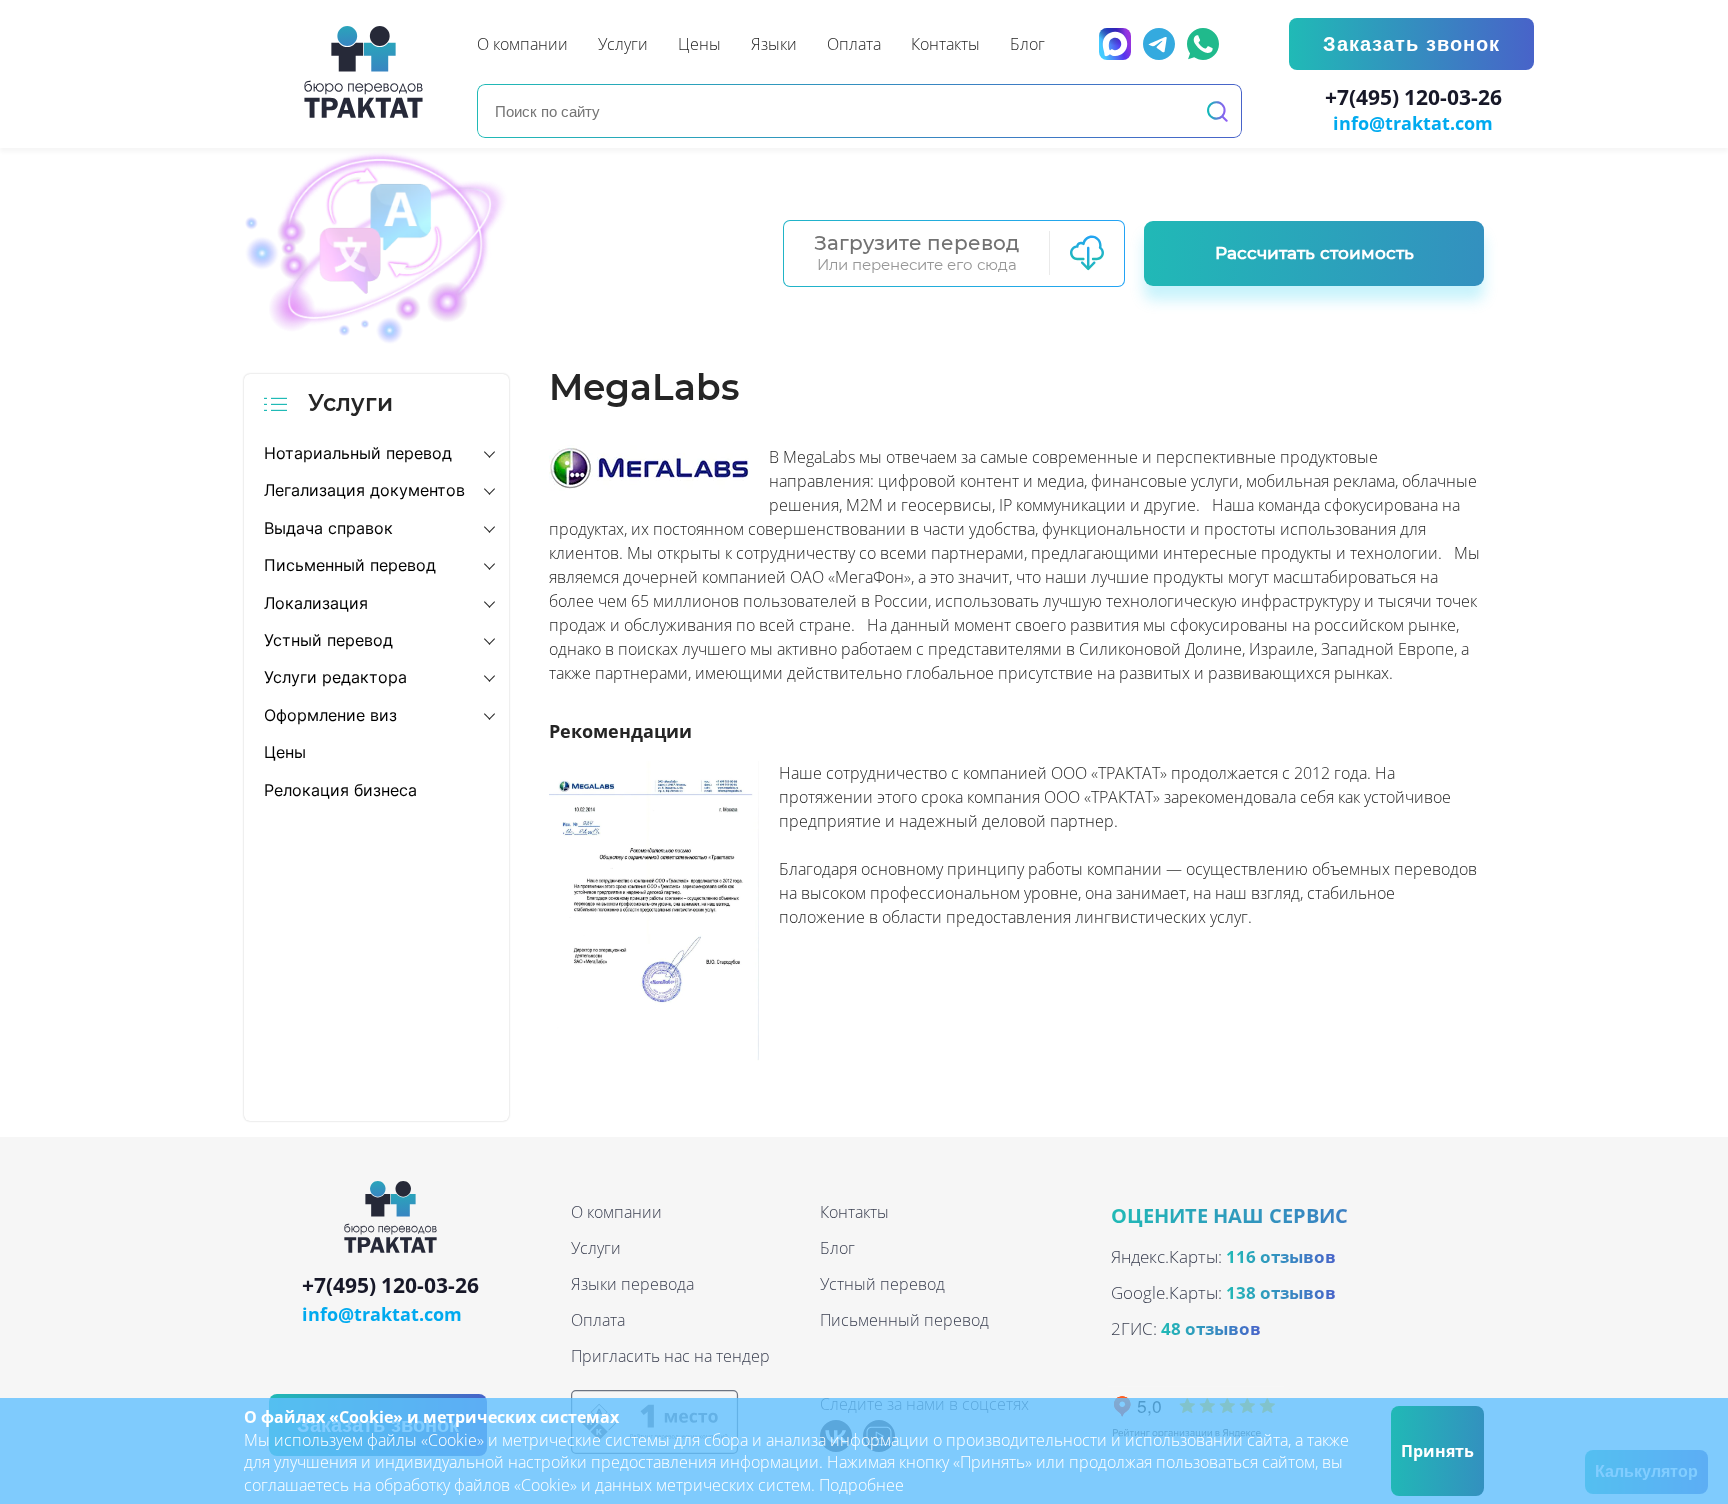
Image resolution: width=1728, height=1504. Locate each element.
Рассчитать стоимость (1314, 253)
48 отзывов (1211, 1328)
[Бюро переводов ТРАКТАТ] (369, 72)
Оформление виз (330, 715)
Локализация (316, 603)
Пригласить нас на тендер (670, 1356)
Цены (285, 752)
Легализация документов (364, 490)
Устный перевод (328, 640)
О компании (616, 1212)
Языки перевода (632, 1284)
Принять (1437, 1451)
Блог (837, 1248)
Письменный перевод (350, 565)
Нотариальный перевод (358, 453)
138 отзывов (1281, 1292)
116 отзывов (1281, 1256)
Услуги (596, 1248)
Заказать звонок (1411, 44)
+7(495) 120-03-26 (1413, 98)
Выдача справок (328, 528)
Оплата (598, 1320)
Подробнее (861, 1485)
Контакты (854, 1212)
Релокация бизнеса (340, 790)
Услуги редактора (335, 677)
